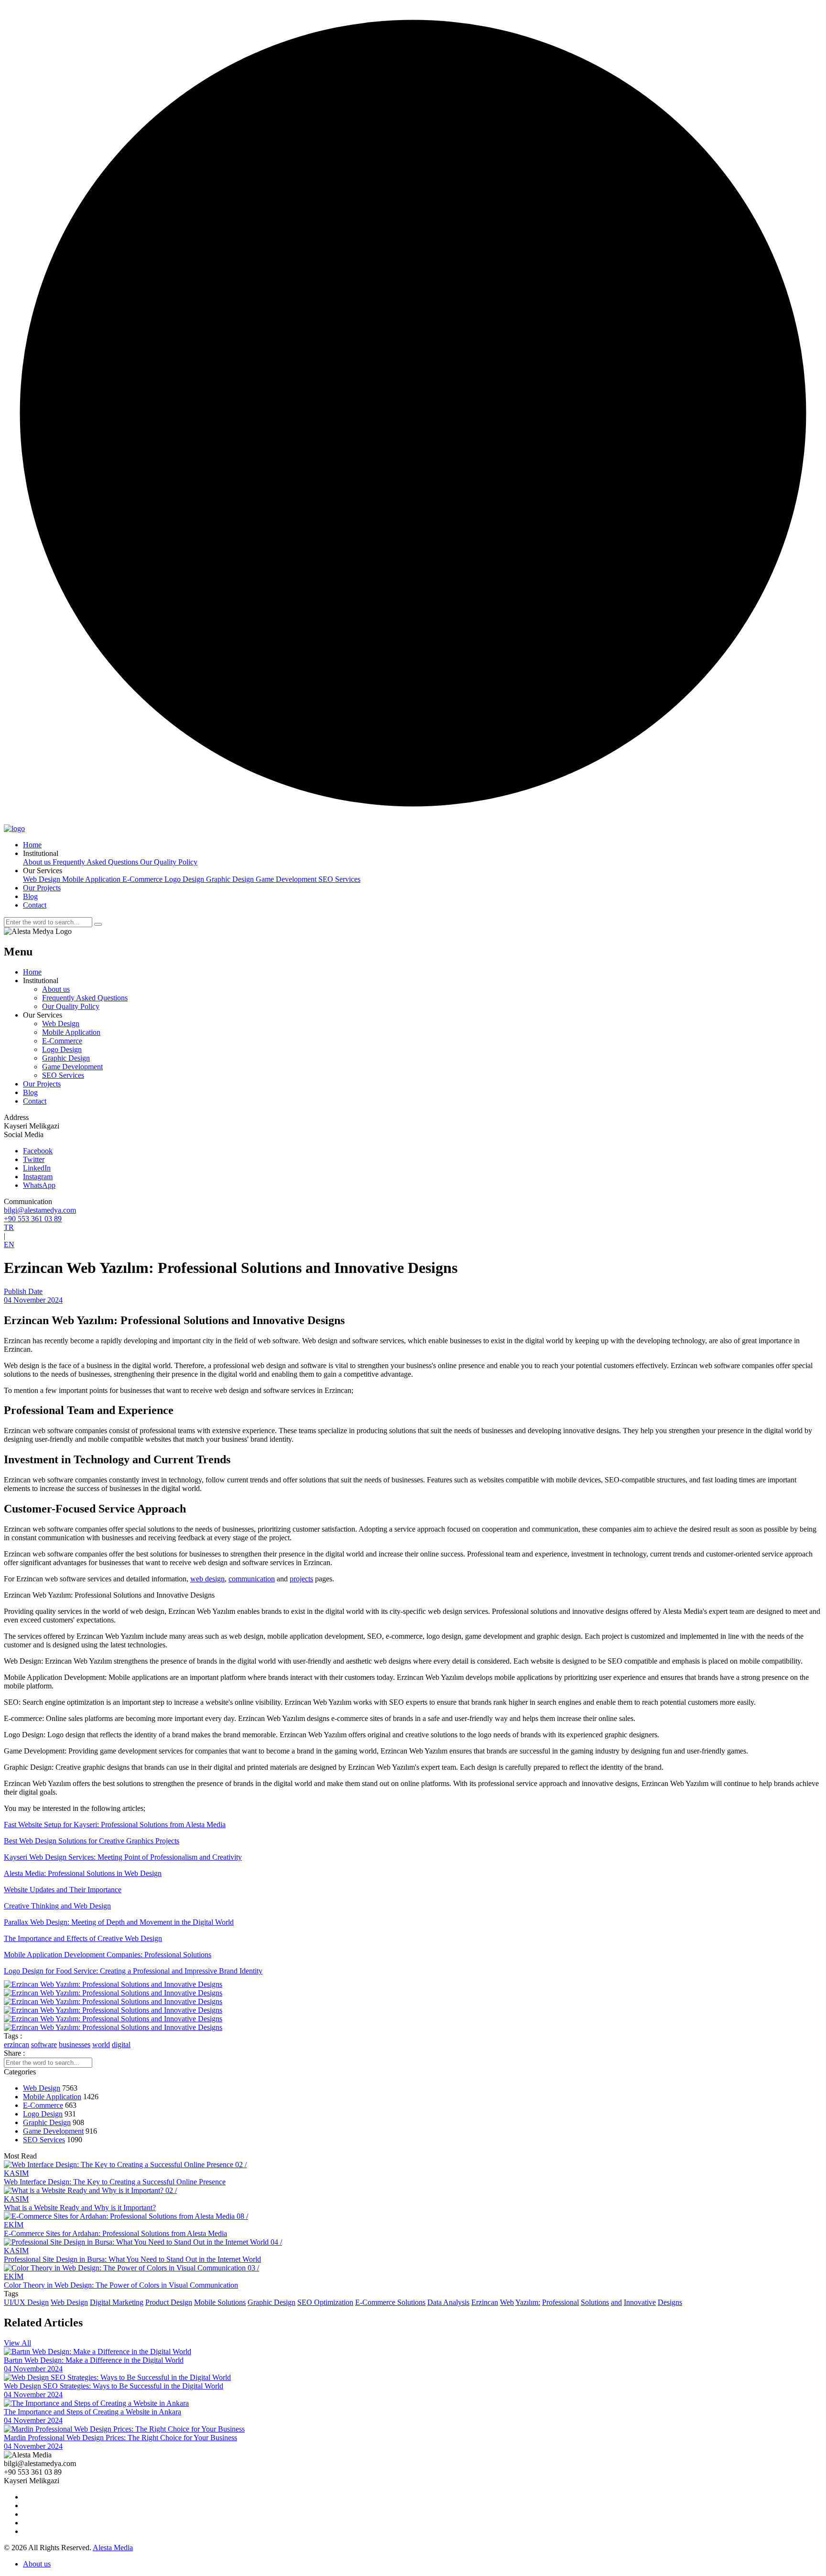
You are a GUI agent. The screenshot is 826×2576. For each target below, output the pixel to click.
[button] (41, 853)
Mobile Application (92, 879)
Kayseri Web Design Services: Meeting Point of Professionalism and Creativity (123, 1857)
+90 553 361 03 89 (33, 1219)
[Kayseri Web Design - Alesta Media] (14, 828)
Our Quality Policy (169, 862)
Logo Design (185, 879)
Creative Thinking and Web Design (57, 1906)
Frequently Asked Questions (96, 862)
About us (38, 862)
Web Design (43, 879)
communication (252, 1579)
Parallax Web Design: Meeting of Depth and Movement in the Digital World (119, 1922)
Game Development (287, 879)
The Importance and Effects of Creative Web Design (83, 1938)
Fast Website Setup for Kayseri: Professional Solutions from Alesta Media (115, 1825)
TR (9, 1227)
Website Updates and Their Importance (63, 1890)
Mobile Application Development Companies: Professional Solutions (108, 1955)
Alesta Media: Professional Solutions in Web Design (83, 1873)
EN (9, 1244)
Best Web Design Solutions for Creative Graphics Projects (92, 1841)
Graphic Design (231, 879)
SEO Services (339, 879)
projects (301, 1579)
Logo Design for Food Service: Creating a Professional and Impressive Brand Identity (133, 1971)
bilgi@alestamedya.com (40, 1210)
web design (207, 1579)
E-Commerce (143, 879)
